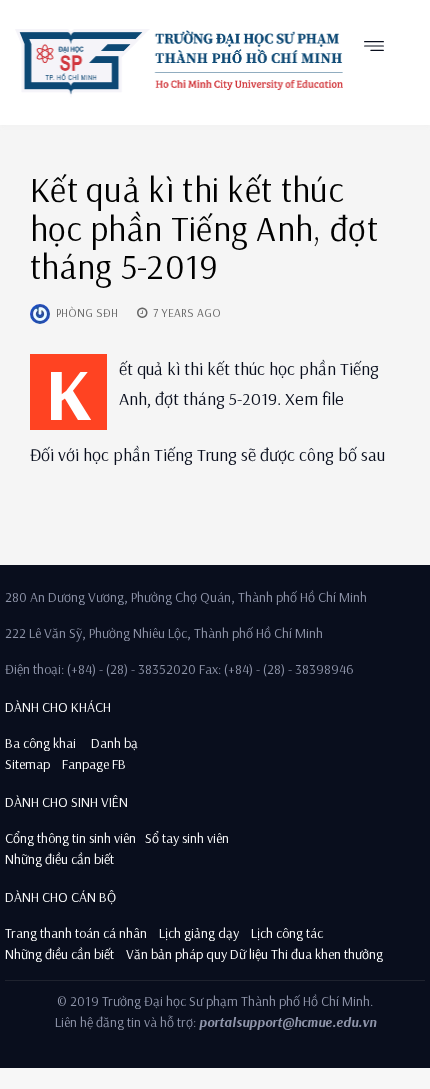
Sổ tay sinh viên (188, 838)
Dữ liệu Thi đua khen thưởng (306, 954)
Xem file (314, 398)
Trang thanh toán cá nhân (76, 933)
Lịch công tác (287, 933)
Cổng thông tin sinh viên (70, 838)
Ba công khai (40, 743)
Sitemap (27, 764)
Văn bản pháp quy (176, 954)
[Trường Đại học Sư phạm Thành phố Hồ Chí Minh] (179, 62)
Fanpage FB (94, 764)
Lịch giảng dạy (199, 933)
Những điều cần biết (59, 859)
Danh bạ (113, 743)
